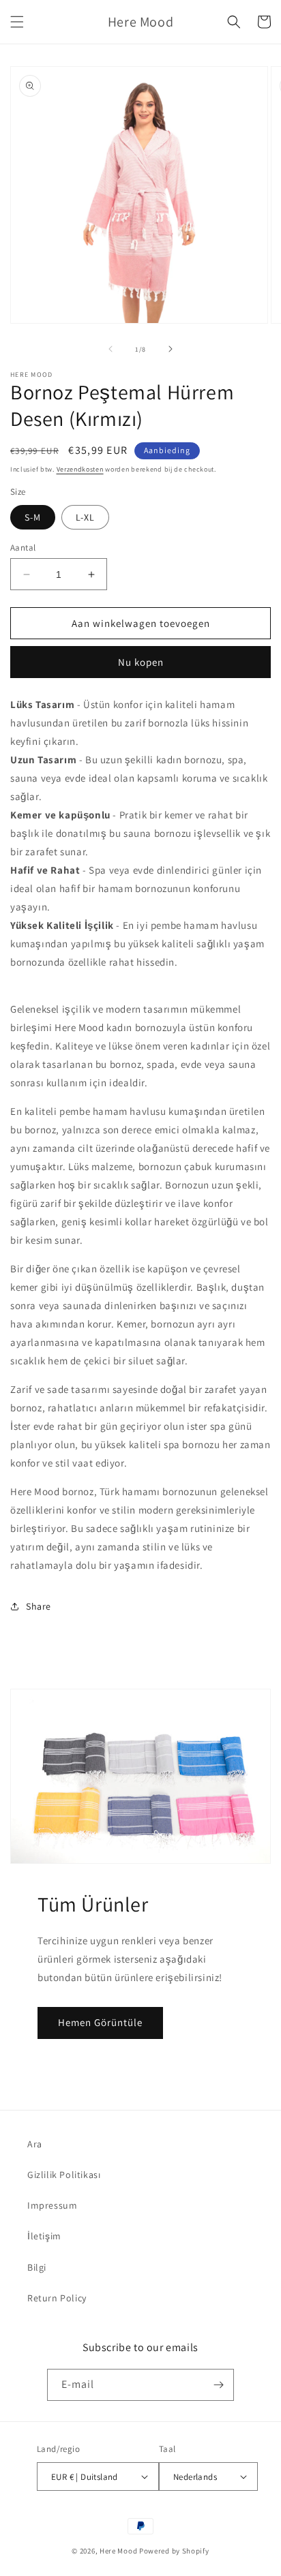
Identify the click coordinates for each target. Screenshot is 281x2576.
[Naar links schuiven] (110, 349)
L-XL (85, 517)
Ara (35, 2144)
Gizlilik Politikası (64, 2175)
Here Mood (118, 2551)
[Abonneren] (218, 2385)
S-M (33, 517)
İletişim (44, 2236)
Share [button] (39, 1606)
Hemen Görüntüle (100, 2022)
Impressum (52, 2205)
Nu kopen (141, 662)
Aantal (23, 548)
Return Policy (57, 2298)
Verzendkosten (80, 469)
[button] (17, 22)
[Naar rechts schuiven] (171, 349)
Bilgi (37, 2267)
